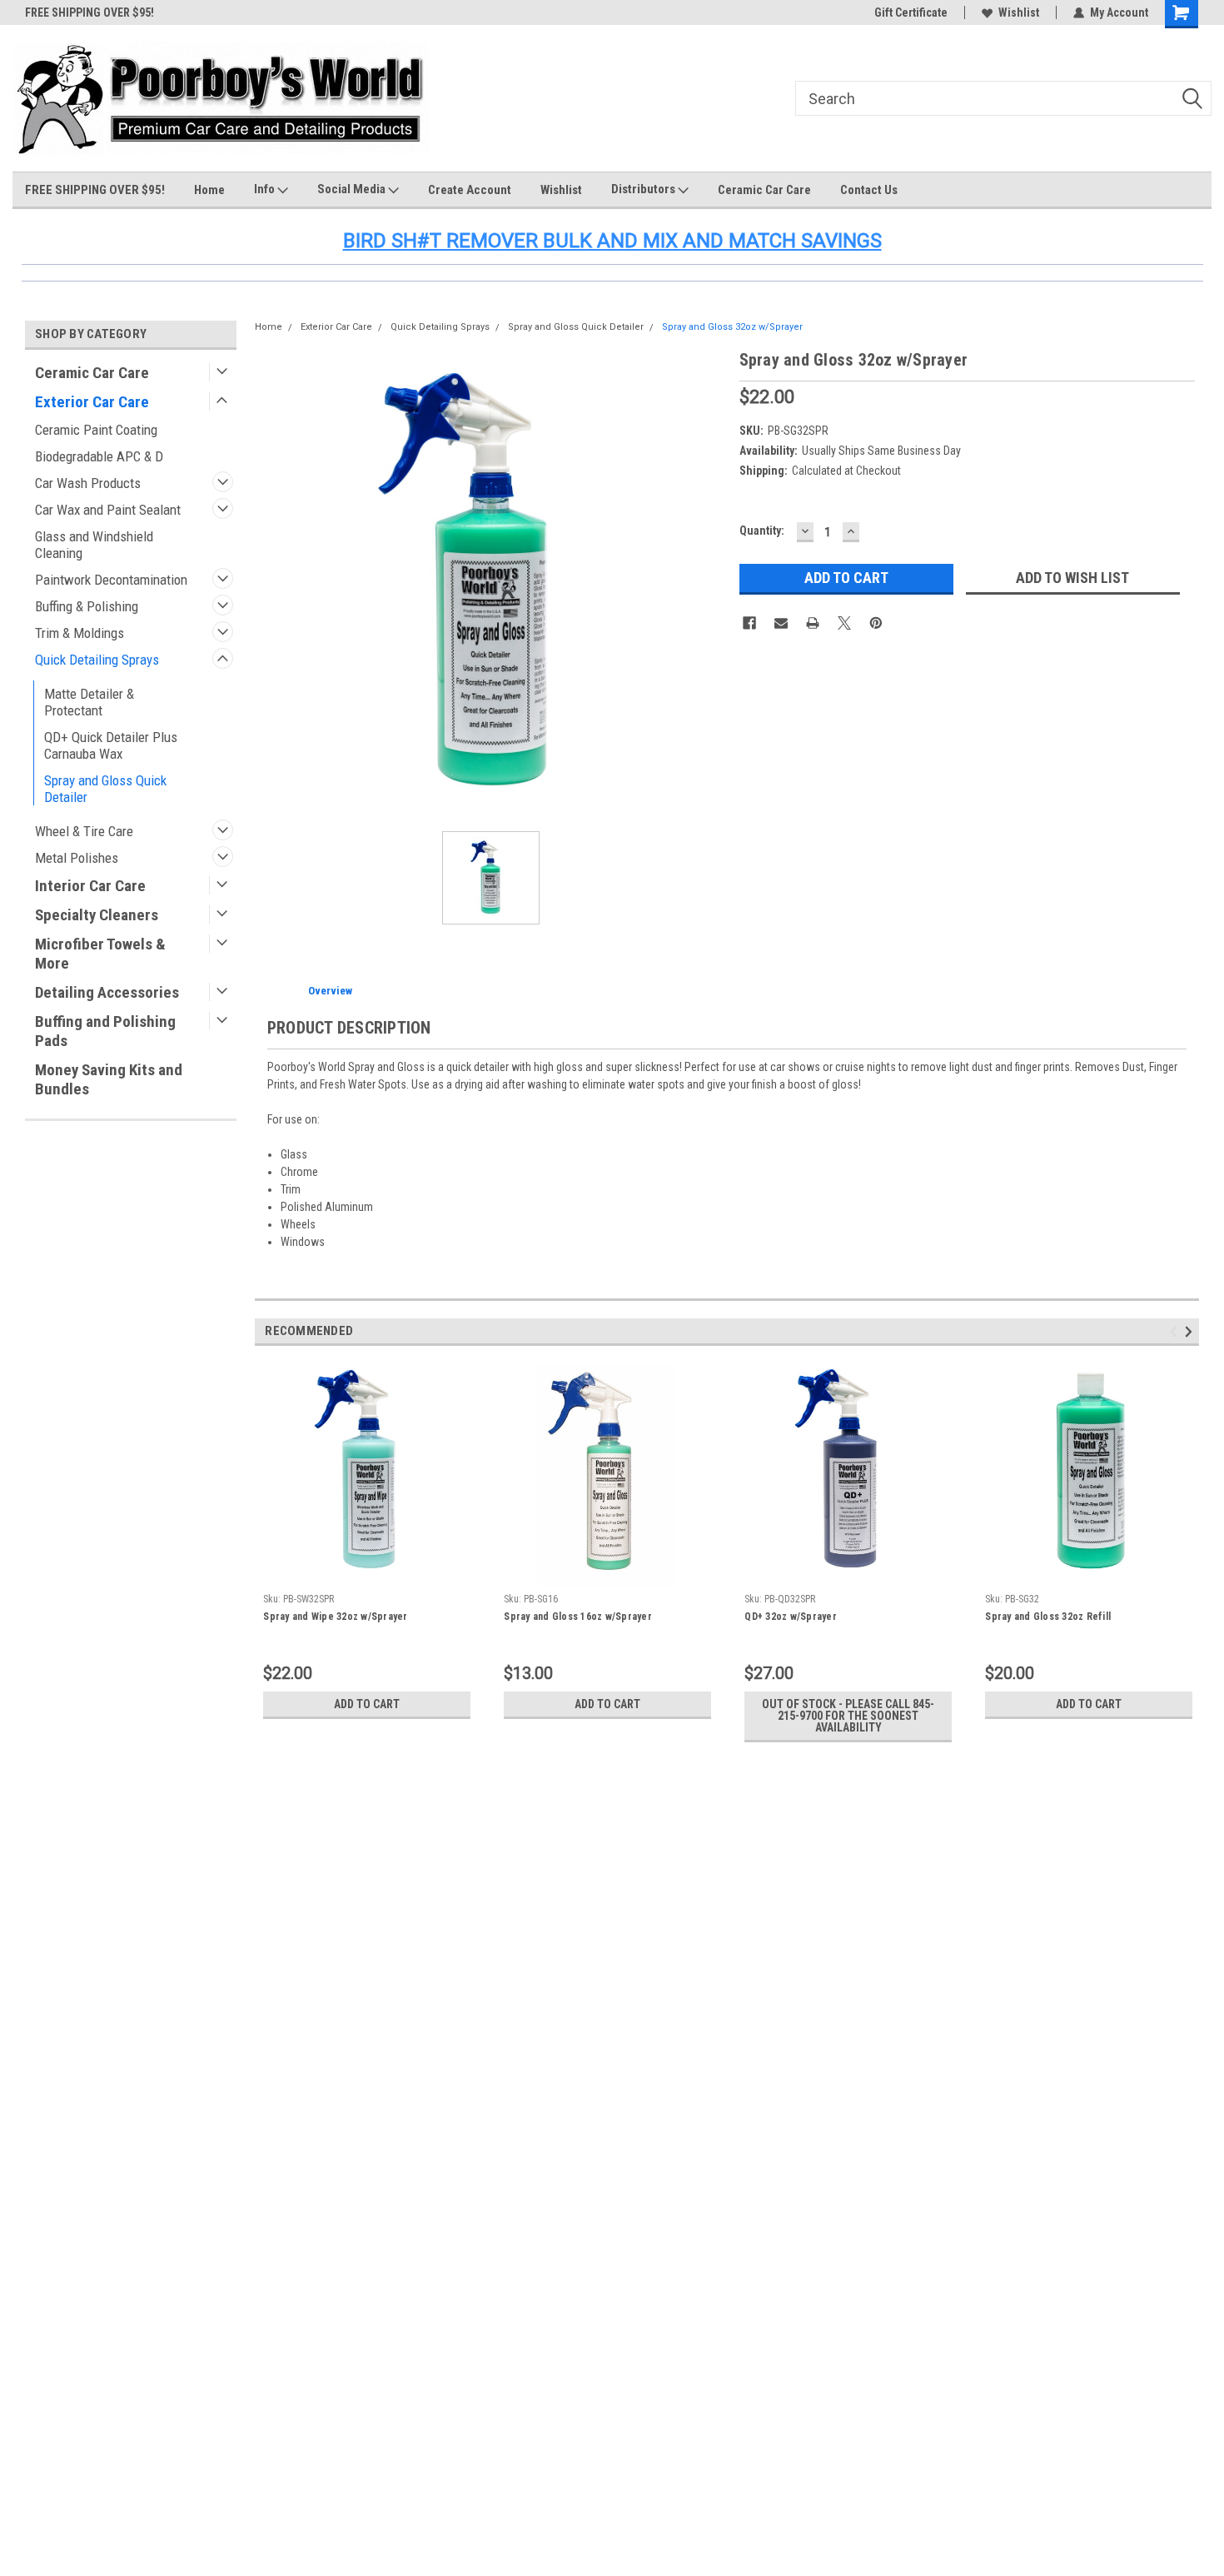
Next (1191, 1331)
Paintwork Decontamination (111, 580)
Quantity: (762, 531)
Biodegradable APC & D (99, 456)
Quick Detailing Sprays (97, 660)
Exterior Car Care (92, 402)
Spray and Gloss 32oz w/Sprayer (732, 327)
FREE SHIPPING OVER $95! (90, 12)
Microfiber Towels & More (100, 954)
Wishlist (1019, 12)
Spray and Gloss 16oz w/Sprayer (578, 1617)
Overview (330, 991)
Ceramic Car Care (764, 190)
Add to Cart (367, 1704)
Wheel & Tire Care (84, 831)
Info (266, 189)
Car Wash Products (88, 483)
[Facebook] (749, 623)
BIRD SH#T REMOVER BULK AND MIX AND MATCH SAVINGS (612, 241)
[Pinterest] (876, 623)
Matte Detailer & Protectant (89, 702)
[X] (844, 623)
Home (209, 190)
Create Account (470, 190)
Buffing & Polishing (87, 606)
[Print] (813, 623)
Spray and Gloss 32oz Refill (1048, 1617)
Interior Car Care (90, 886)
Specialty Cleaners (97, 915)
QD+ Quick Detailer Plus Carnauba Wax (111, 745)
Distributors (644, 189)
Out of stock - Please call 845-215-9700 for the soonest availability (848, 1716)
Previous (1176, 1331)
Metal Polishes (77, 858)
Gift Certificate (911, 12)
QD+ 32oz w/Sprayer (791, 1617)
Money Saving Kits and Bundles (109, 1079)
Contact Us (869, 190)
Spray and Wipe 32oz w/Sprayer (335, 1617)
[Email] (781, 623)
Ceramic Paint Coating (96, 430)
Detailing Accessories (107, 992)
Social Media (353, 189)
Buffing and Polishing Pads (105, 1031)
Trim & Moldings (80, 633)
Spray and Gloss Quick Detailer (105, 789)
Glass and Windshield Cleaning (94, 545)
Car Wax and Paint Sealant (108, 510)
